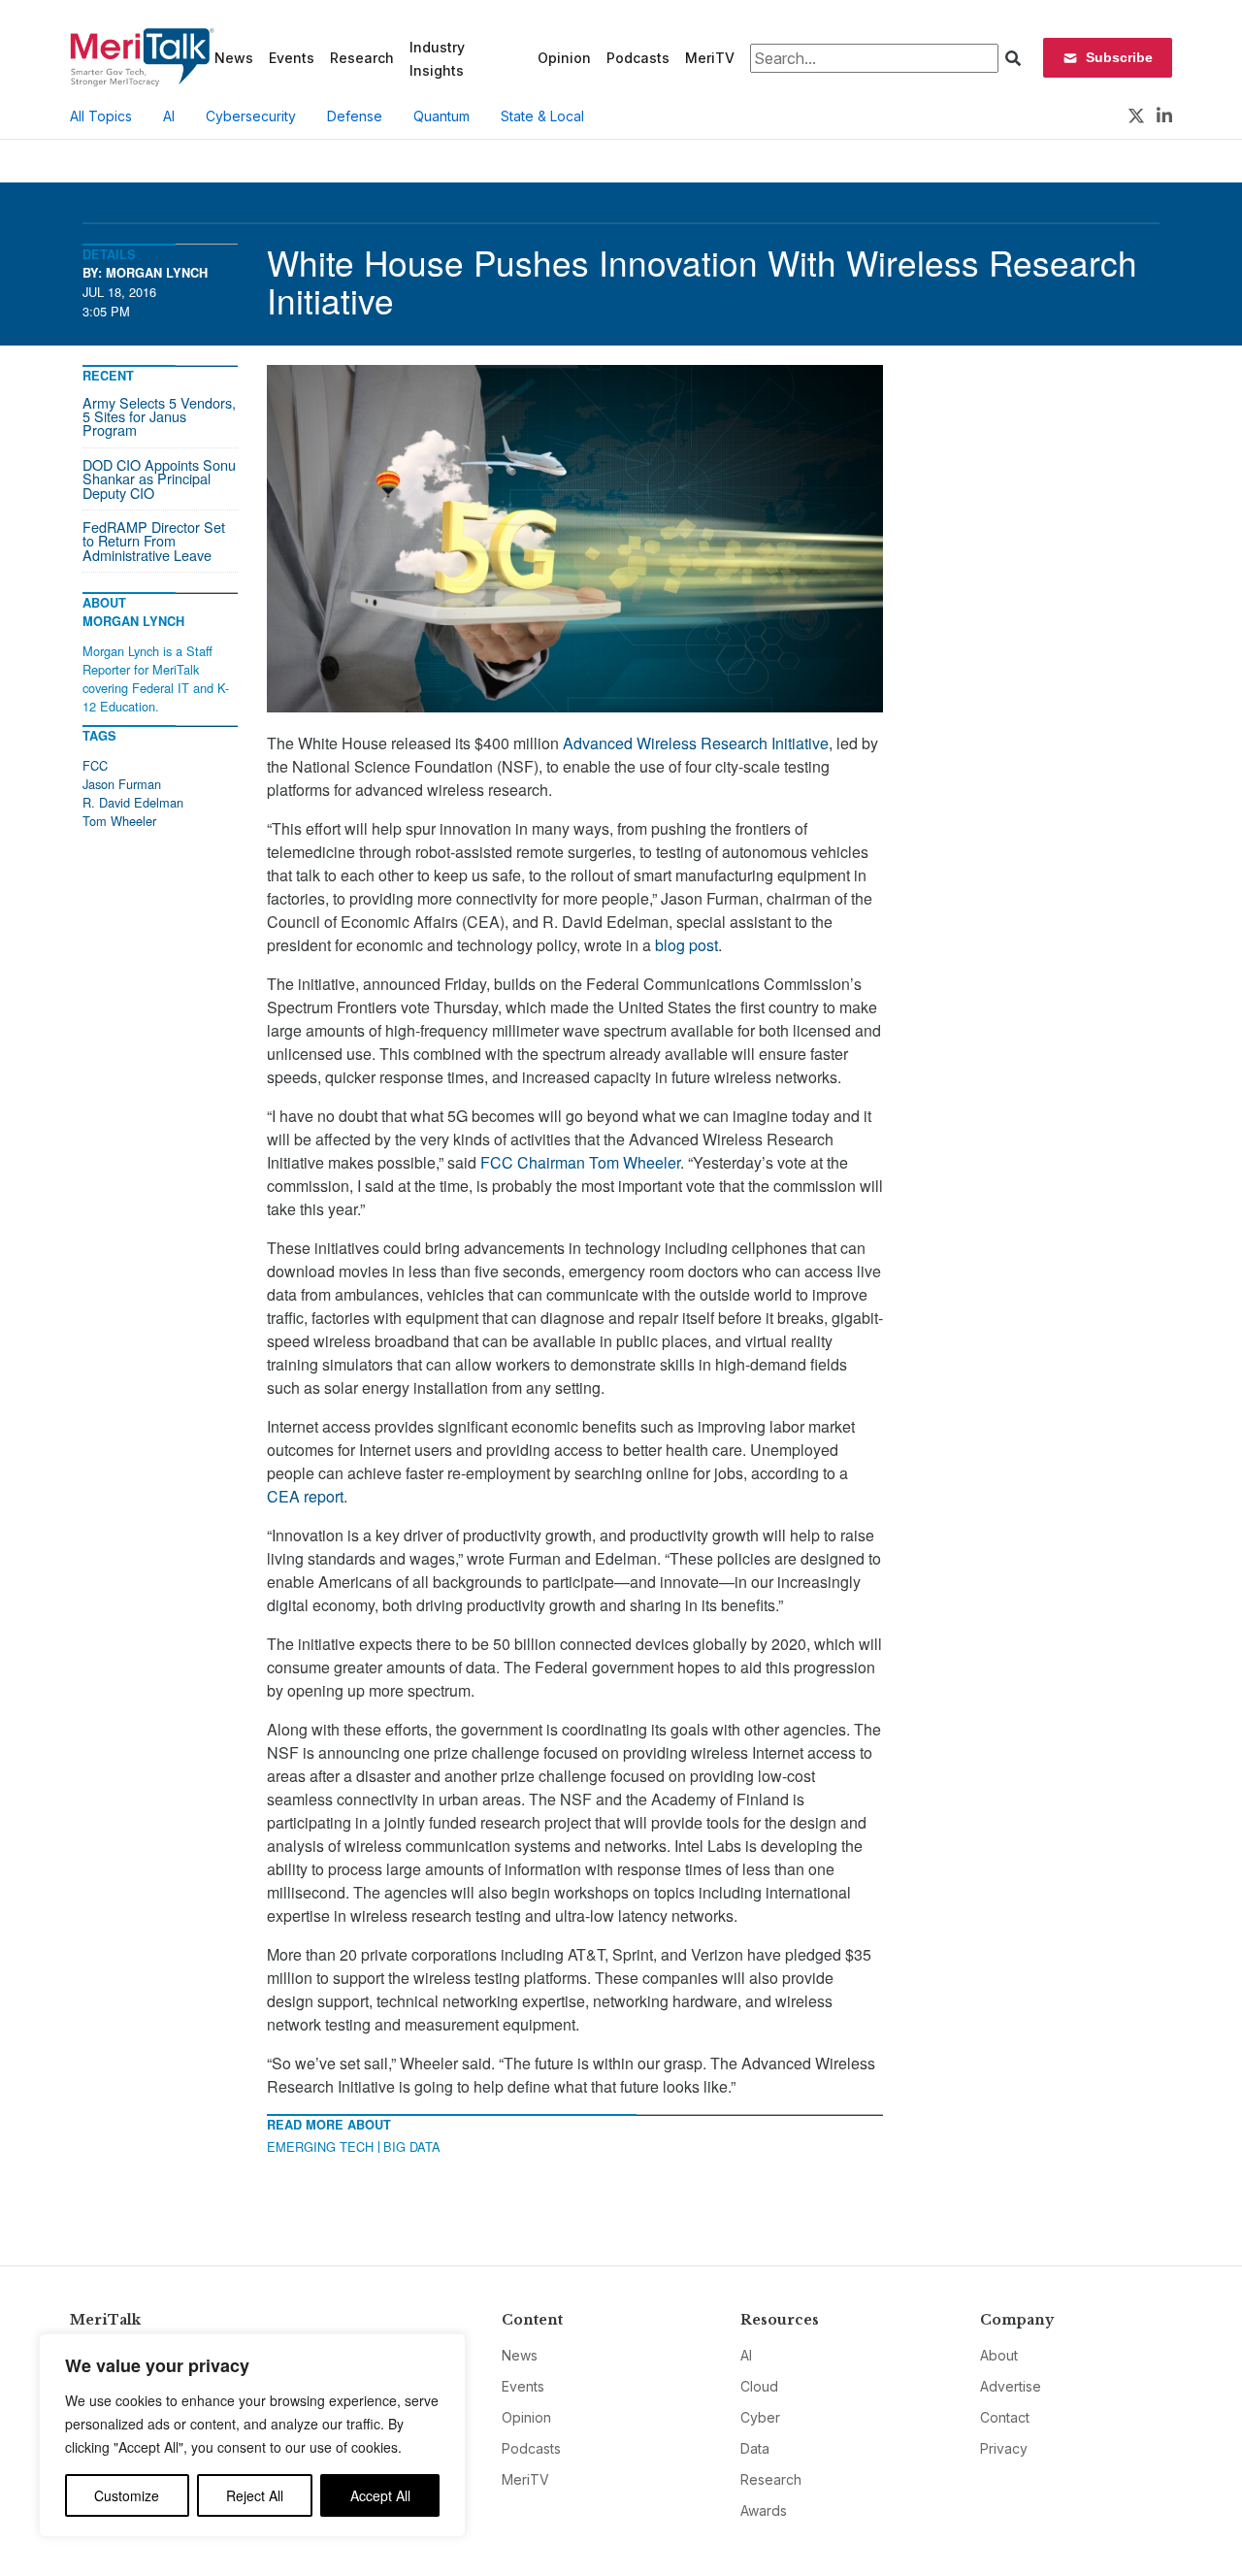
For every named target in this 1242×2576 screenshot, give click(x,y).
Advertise (1011, 2386)
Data (755, 2448)
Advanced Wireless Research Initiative (696, 743)
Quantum (441, 116)
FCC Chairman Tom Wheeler (580, 1162)
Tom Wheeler (119, 821)
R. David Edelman (133, 802)
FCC (95, 765)
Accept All (380, 2495)
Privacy (1004, 2448)
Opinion (564, 58)
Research (362, 58)
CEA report (305, 1496)
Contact (1005, 2417)
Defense (355, 116)
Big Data (412, 2147)
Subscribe (1119, 57)
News (234, 58)
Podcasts (638, 58)
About (999, 2355)
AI (169, 116)
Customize (127, 2495)
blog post (686, 945)
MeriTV (710, 58)
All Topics (101, 116)
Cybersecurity (251, 116)
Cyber (760, 2417)
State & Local (542, 116)
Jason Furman (122, 784)
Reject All (255, 2495)
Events (292, 58)
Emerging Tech (320, 2147)
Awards (764, 2510)
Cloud (759, 2386)
